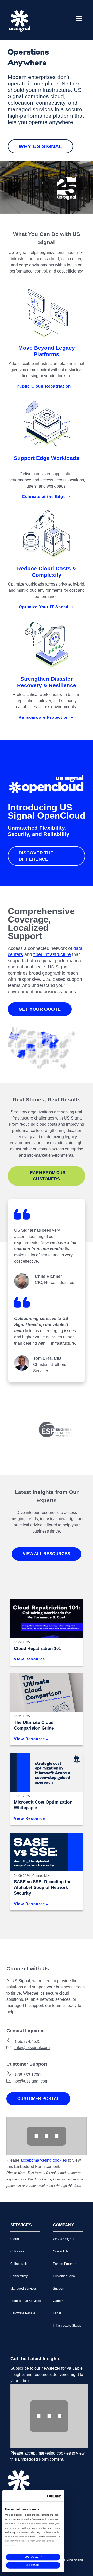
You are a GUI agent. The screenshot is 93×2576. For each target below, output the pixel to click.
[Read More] (47, 1772)
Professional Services (26, 2301)
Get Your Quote (40, 1009)
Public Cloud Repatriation (44, 386)
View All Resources (47, 1554)
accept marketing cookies (44, 2160)
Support (59, 2289)
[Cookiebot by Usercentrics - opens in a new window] (54, 2497)
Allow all (33, 2565)
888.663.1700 (28, 2075)
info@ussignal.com (32, 2048)
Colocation (18, 2251)
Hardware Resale (23, 2313)
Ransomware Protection (44, 717)
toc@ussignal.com (31, 2081)
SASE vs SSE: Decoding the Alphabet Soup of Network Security (43, 1887)
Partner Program (65, 2264)
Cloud (15, 2239)
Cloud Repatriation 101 (37, 1648)
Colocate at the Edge (44, 496)
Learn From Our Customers (47, 1176)
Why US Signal (40, 146)
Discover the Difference (36, 856)
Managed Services (24, 2289)
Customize (32, 2557)
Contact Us (61, 2251)
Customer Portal (38, 2099)
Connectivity (41, 1876)
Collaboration (20, 2264)
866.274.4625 (28, 2041)
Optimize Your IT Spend (44, 607)
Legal (57, 2313)
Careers (59, 2301)
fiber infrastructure (52, 954)
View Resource (30, 1659)
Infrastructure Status (67, 2326)
